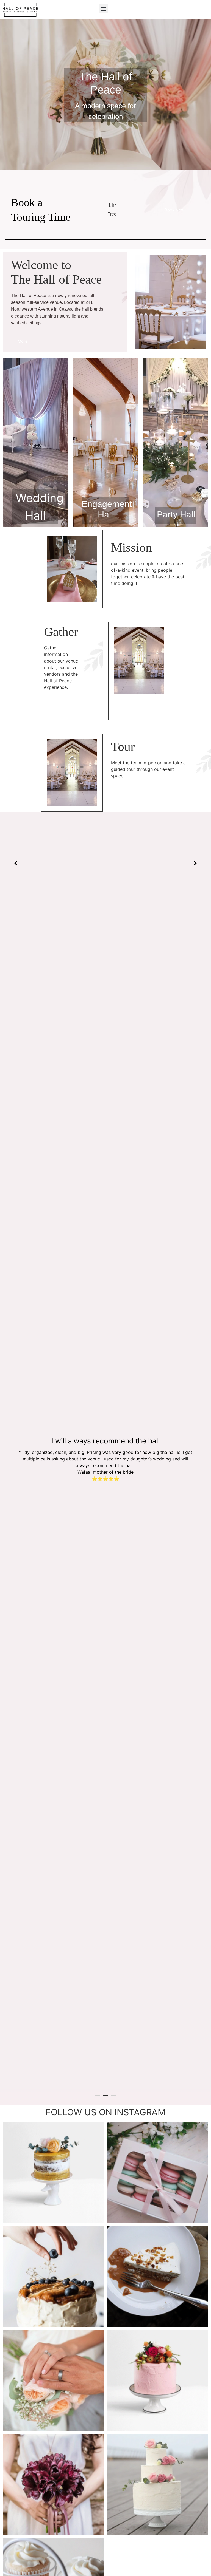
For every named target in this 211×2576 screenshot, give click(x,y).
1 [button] (97, 2095)
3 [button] (114, 2095)
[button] (104, 8)
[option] (105, 1458)
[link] (43, 210)
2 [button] (105, 2095)
